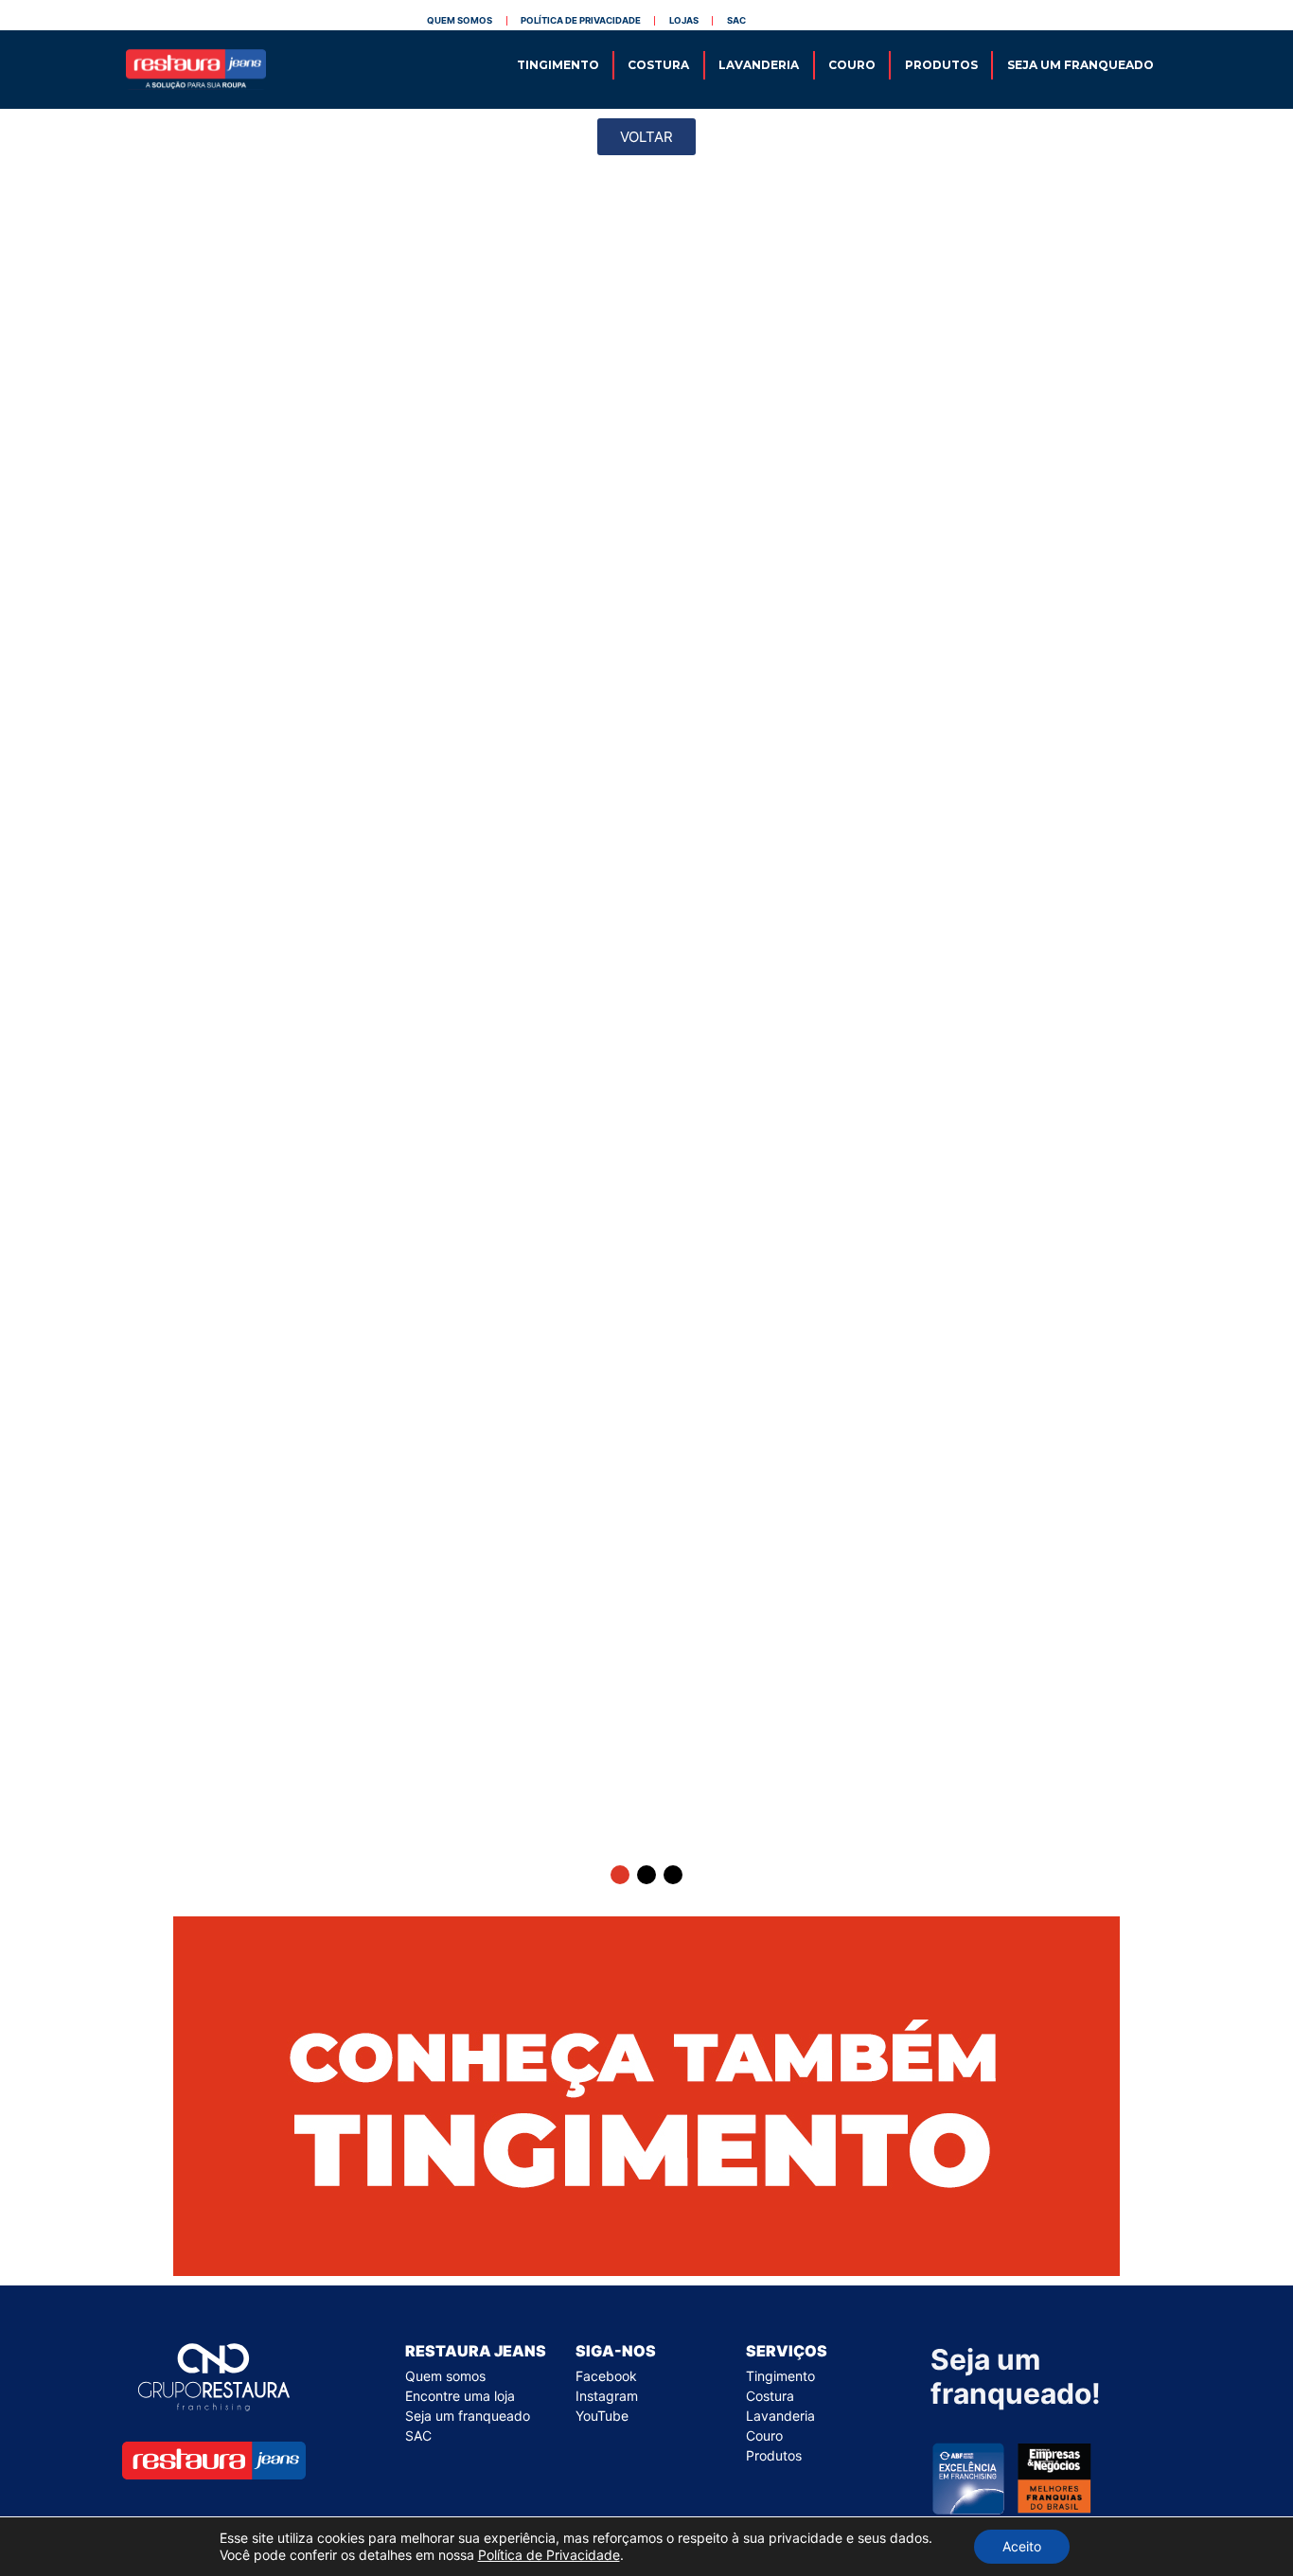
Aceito (1022, 2546)
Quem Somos (460, 21)
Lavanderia (759, 65)
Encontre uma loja (460, 2396)
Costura (658, 65)
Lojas (684, 21)
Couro (852, 65)
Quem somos (445, 2376)
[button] (620, 1875)
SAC (736, 21)
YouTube (602, 2416)
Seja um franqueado (1080, 65)
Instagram (607, 2396)
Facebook (606, 2376)
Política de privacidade (581, 21)
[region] (646, 1036)
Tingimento (558, 65)
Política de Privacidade (549, 2555)
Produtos (941, 65)
